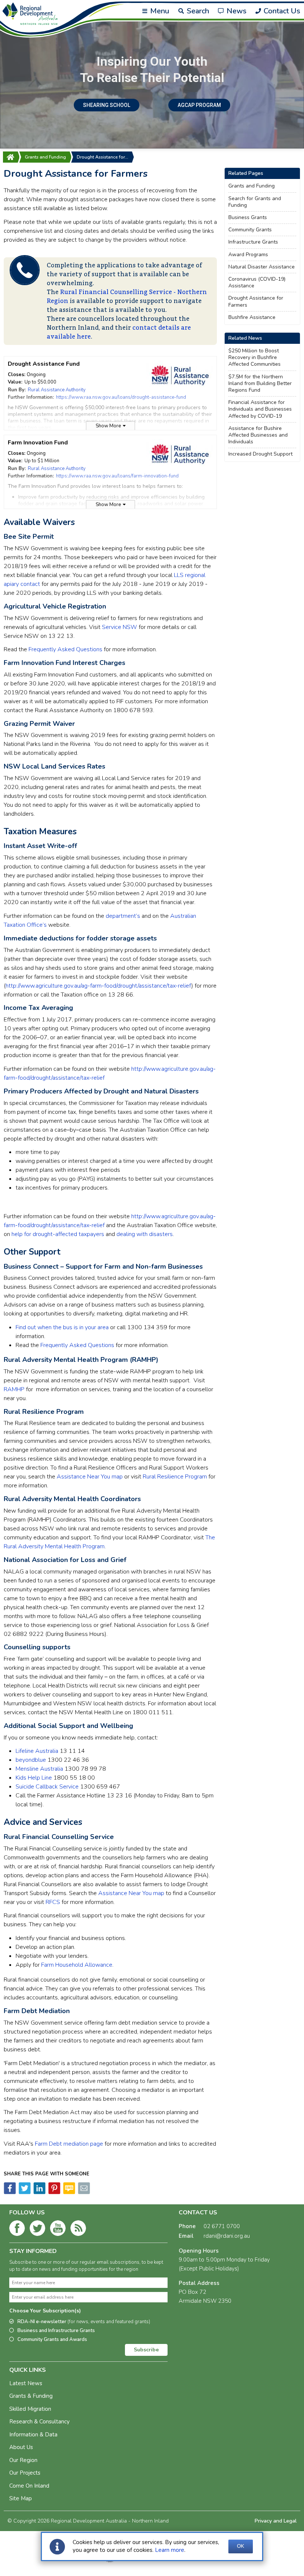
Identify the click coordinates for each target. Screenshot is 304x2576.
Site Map (21, 2498)
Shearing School (107, 105)
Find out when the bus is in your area (62, 1327)
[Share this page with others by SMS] (69, 2192)
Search (197, 11)
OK (241, 2546)
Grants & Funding (31, 2396)
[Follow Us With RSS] (78, 2230)
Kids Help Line (34, 1778)
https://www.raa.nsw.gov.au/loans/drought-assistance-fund (121, 397)
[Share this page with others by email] (83, 2192)
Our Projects (25, 2473)
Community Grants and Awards (52, 2339)
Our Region (23, 2460)
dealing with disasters (145, 1234)
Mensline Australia (39, 1769)
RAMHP (14, 1389)
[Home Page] (10, 157)
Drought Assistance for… (103, 157)
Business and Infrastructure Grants (56, 2331)
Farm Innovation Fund (38, 443)
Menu (159, 11)
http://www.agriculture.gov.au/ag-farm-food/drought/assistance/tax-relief (98, 986)
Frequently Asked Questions (65, 649)
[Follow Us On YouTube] (58, 2230)
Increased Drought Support (260, 454)
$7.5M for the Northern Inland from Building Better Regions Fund (260, 384)
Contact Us (281, 11)
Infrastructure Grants (253, 242)
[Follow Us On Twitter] (37, 2230)
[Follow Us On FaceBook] (17, 2230)
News (236, 11)
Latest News (26, 2383)
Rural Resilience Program (175, 1477)
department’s (123, 916)
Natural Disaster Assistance (262, 267)
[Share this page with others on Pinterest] (54, 2192)
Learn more (170, 2550)
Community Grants (250, 230)
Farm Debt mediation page (69, 2144)
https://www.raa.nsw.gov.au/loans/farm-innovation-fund (117, 476)
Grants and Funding (45, 157)
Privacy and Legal (276, 2521)
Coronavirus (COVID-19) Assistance (257, 283)
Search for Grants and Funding (255, 202)
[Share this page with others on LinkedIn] (39, 2192)
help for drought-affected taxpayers (58, 1234)
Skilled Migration (30, 2409)
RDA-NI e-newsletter (84, 2322)
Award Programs (248, 255)
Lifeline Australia (37, 1751)
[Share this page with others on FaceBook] (10, 2192)
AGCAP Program (199, 105)
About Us (21, 2447)
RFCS (53, 1902)
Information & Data (33, 2435)
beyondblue (31, 1760)
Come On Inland (29, 2486)
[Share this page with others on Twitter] (24, 2192)
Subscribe (146, 2350)
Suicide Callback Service (47, 1787)
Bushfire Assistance (252, 317)
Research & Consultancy (39, 2422)
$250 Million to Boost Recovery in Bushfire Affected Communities (255, 358)
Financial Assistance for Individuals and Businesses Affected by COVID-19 (260, 409)
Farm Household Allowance (77, 1965)
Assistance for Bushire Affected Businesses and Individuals (258, 435)
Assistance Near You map (90, 1477)
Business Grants (248, 218)
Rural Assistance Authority (57, 390)
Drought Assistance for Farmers (256, 301)
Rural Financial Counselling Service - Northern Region (127, 297)
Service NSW (120, 627)
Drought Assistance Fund (44, 364)
